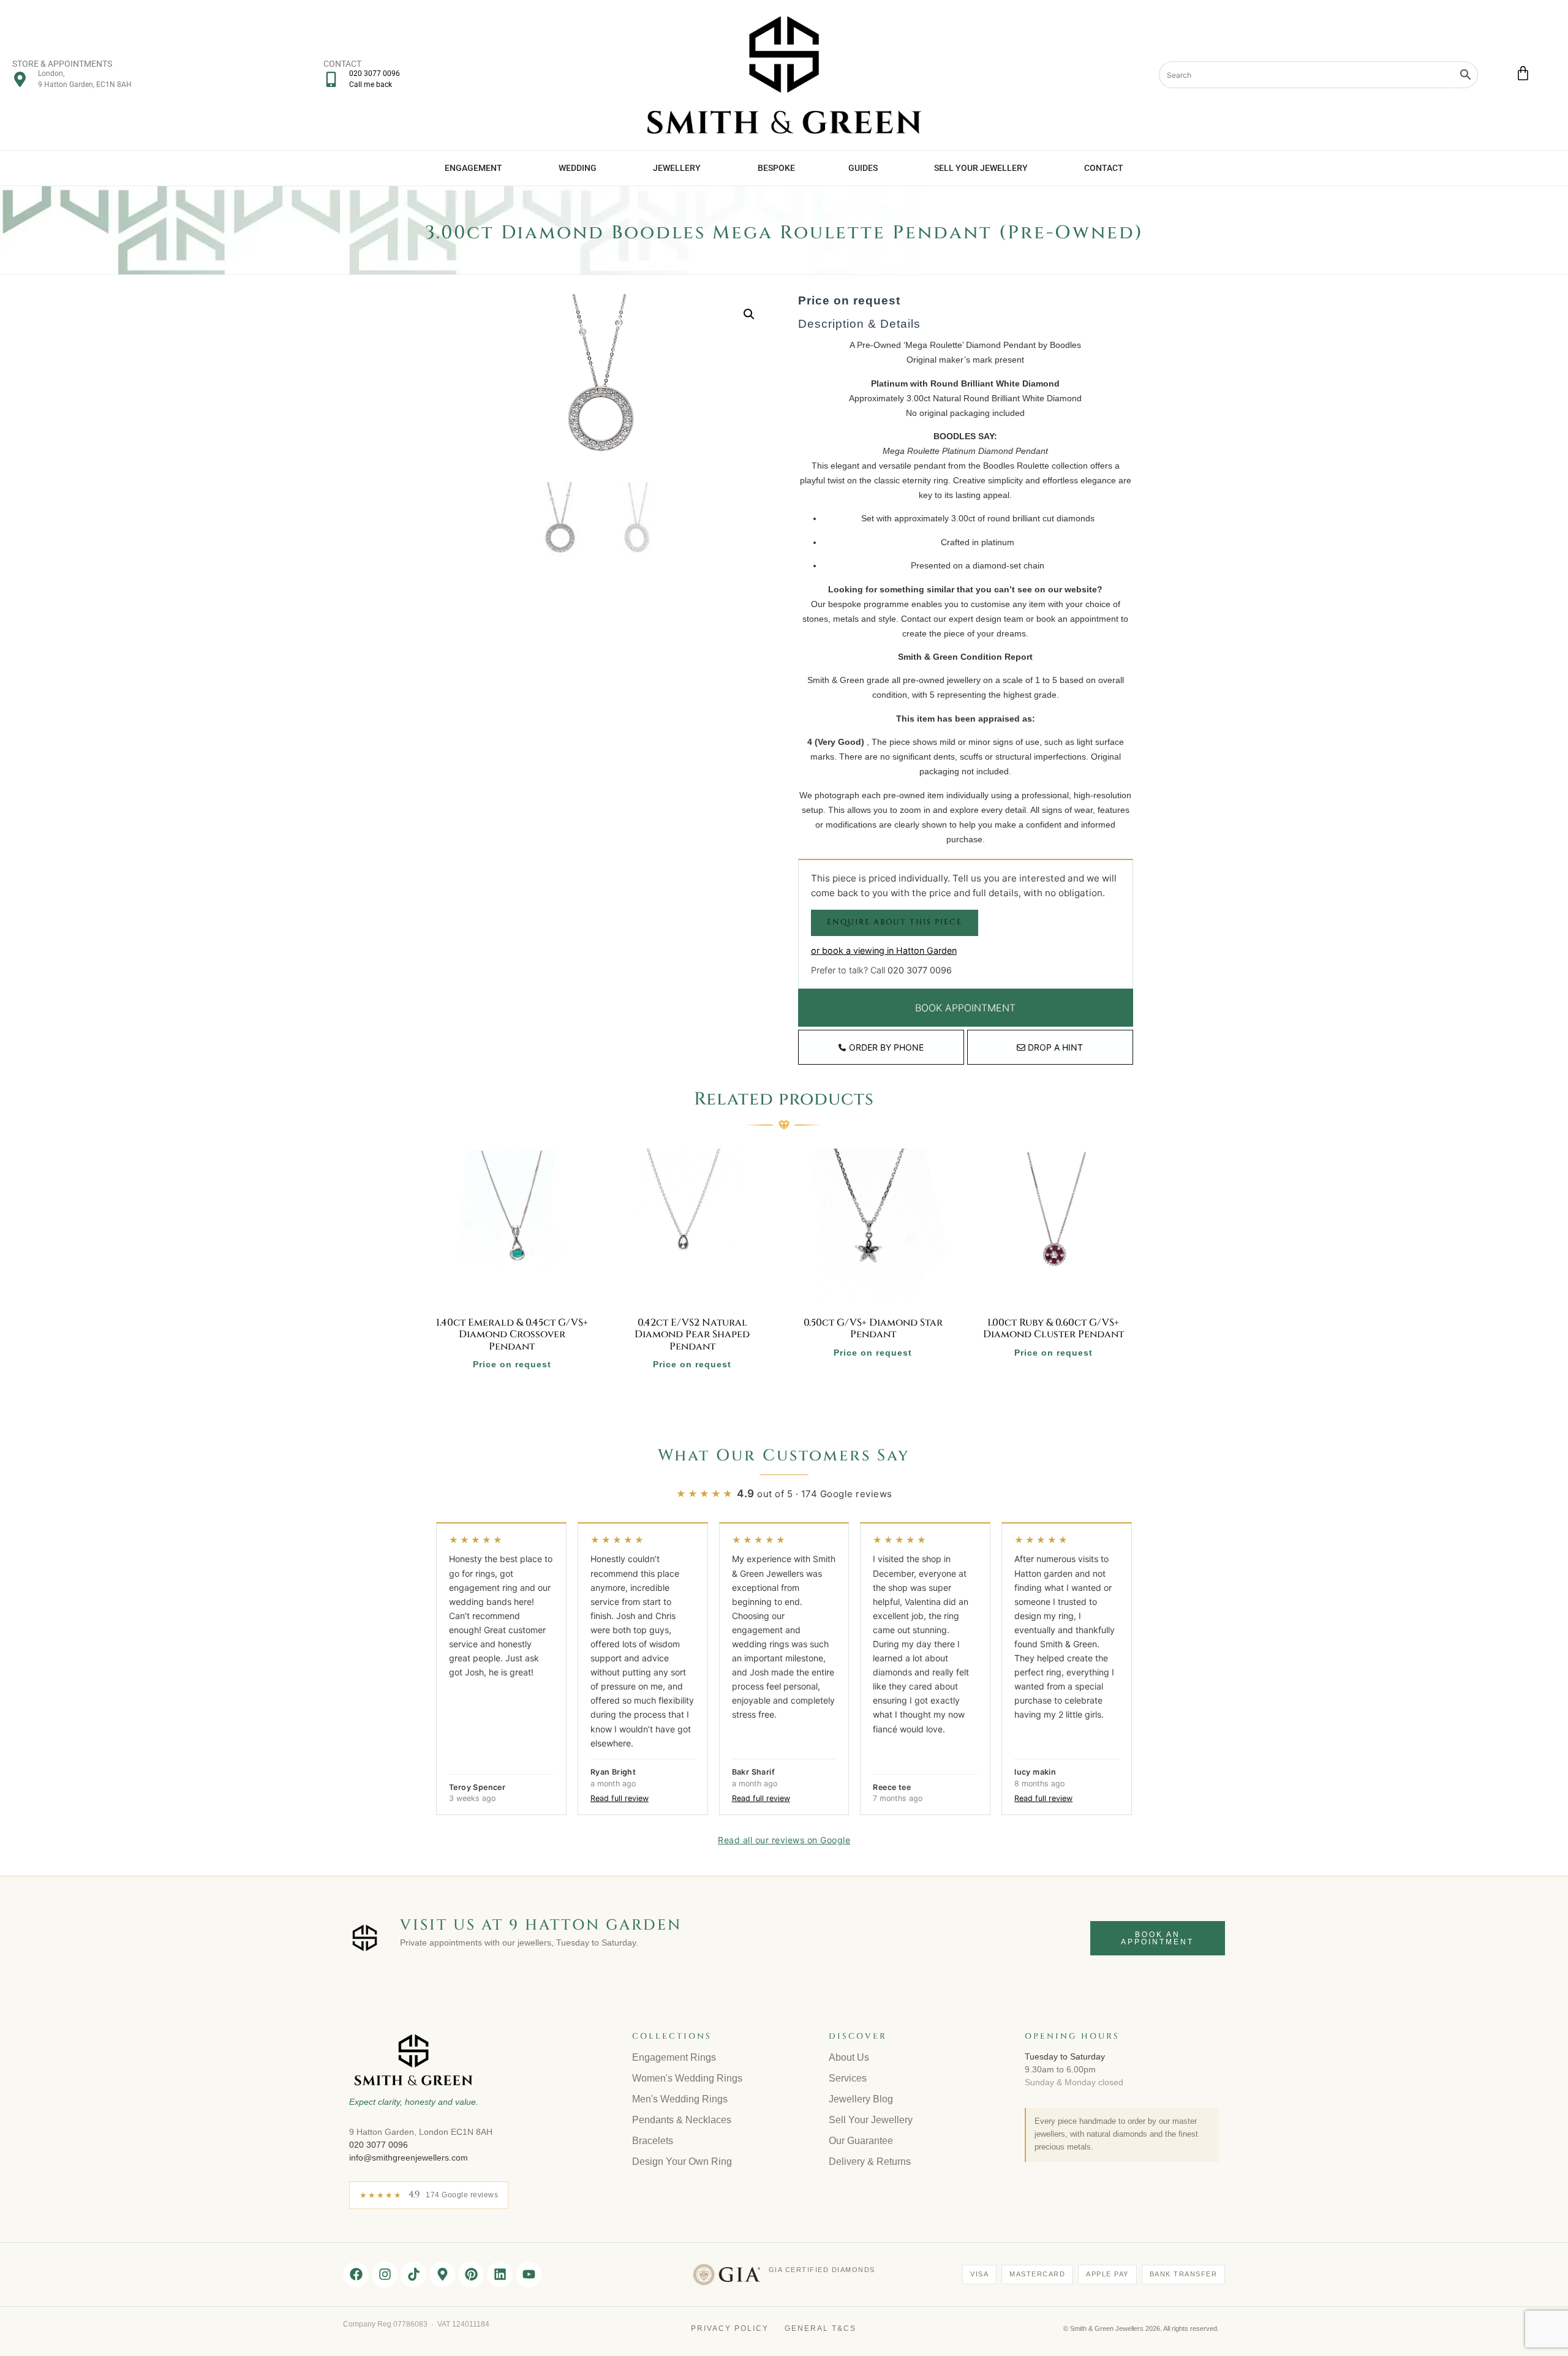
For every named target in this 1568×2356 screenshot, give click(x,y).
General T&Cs (820, 2328)
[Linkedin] (500, 2275)
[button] (749, 314)
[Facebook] (356, 2275)
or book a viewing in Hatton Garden (884, 950)
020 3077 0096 (920, 970)
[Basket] (1523, 73)
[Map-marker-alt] (442, 2275)
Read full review (620, 1798)
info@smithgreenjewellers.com (409, 2158)
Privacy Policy (730, 2328)
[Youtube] (529, 2275)
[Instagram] (385, 2275)
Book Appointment (965, 1008)
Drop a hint (1055, 1047)
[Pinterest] (471, 2275)
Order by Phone (886, 1047)
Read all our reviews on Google (784, 1840)
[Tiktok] (413, 2275)
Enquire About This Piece (895, 922)
